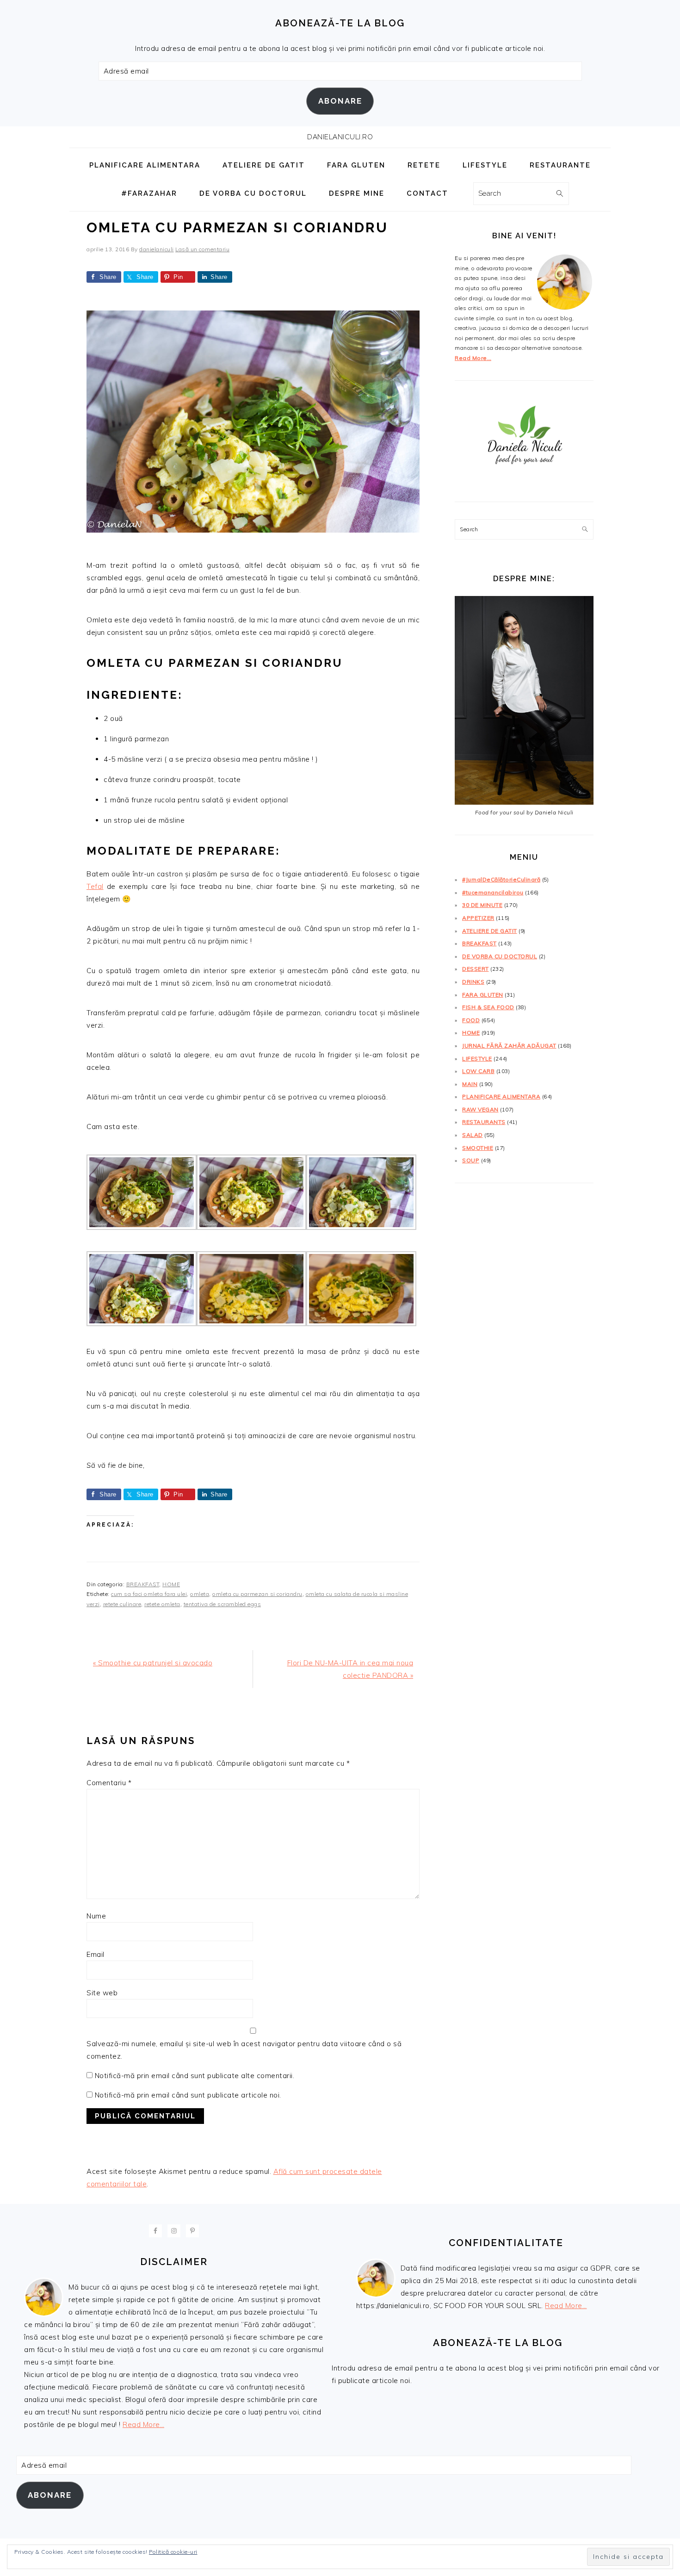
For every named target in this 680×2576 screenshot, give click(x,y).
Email (96, 1954)
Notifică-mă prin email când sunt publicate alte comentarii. (195, 2076)
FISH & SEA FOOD (488, 1007)
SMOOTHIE (478, 1148)
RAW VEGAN (480, 1109)
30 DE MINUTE (482, 905)
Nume (96, 1916)
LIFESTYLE (477, 1058)
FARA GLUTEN (483, 995)
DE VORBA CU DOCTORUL (500, 956)
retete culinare (122, 1604)
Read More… (473, 358)
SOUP (471, 1160)
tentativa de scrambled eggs (223, 1604)
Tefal (95, 886)
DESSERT (476, 969)
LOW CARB (478, 1071)
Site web (102, 1993)
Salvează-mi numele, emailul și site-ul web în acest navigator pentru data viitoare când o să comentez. (244, 2050)
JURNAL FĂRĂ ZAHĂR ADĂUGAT (509, 1046)
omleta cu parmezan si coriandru (257, 1594)
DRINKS (473, 982)
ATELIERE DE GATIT (490, 931)
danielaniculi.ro (340, 137)
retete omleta (162, 1604)
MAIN (470, 1084)
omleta (200, 1594)
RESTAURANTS (484, 1122)
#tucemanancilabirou (493, 892)
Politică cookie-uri (173, 2552)
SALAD (473, 1135)
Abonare (340, 101)
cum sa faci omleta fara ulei (149, 1594)
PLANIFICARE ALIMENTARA (501, 1096)
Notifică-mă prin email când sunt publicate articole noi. (188, 2095)
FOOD (471, 1020)
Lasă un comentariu (202, 249)
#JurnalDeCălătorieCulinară (501, 879)
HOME (171, 1584)
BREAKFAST (143, 1584)
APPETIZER (478, 918)
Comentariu (109, 1783)
